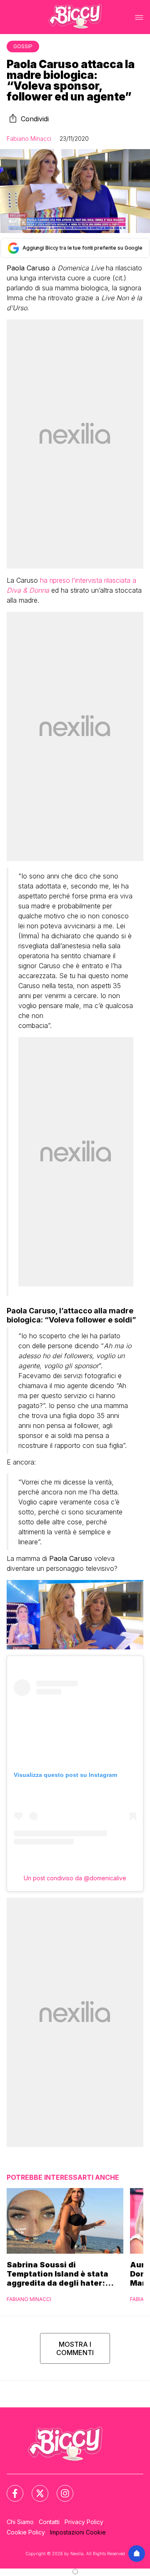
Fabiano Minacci (29, 139)
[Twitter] (35, 2488)
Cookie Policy (26, 2532)
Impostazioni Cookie (78, 2532)
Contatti (49, 2522)
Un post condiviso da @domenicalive (75, 1878)
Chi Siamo (20, 2522)
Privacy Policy (84, 2522)
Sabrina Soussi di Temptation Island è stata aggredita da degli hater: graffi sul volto (57, 2274)
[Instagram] (60, 2488)
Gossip (23, 46)
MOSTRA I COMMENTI (75, 2348)
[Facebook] (10, 2488)
